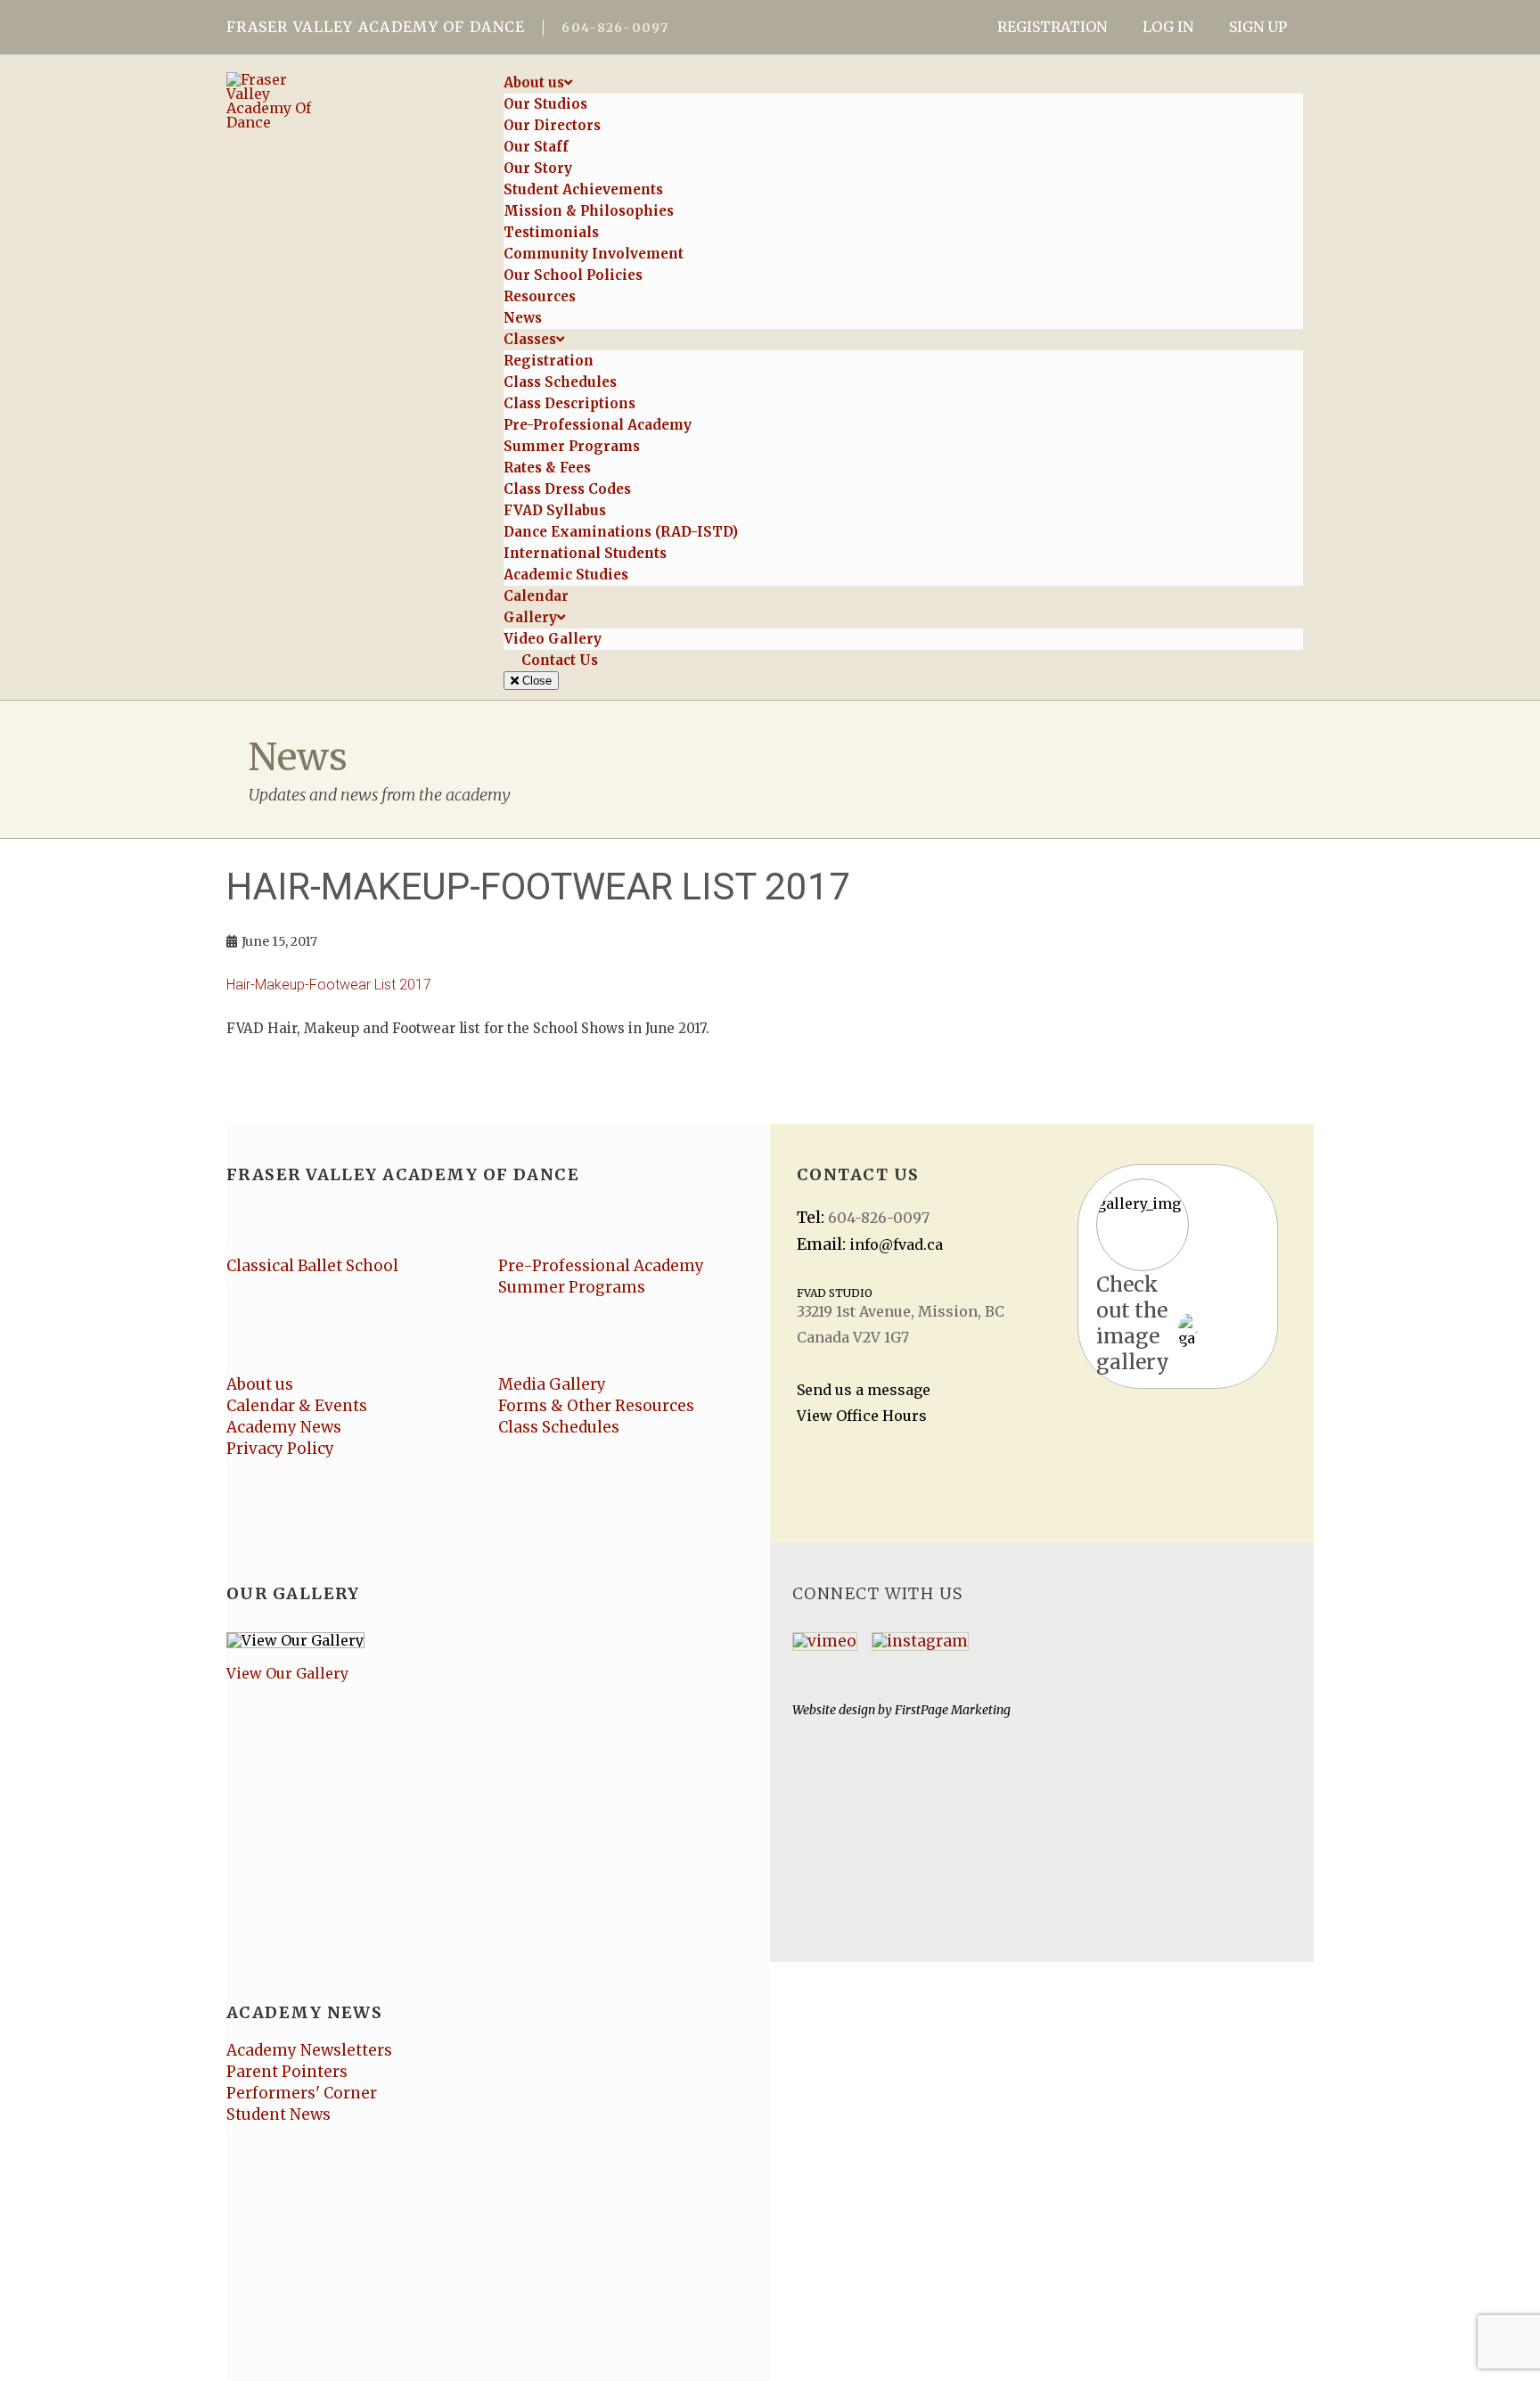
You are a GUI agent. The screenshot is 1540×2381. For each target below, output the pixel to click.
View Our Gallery (287, 1673)
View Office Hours (862, 1416)
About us (260, 1384)
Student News (279, 2114)
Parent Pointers (287, 2072)
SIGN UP (1258, 27)
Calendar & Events (297, 1406)
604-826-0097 (615, 28)
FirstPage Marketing (953, 1710)
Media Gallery (552, 1384)
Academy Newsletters (309, 2050)
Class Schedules (559, 1427)
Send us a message (864, 1390)
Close (535, 681)
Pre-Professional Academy (601, 1266)
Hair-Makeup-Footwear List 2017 (329, 985)
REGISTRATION (1052, 27)
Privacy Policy (280, 1449)
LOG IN (1168, 27)
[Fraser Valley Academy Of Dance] (349, 101)
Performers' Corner (302, 2093)
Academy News (284, 1427)
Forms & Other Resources (596, 1406)
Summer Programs (572, 1287)
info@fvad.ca (896, 1244)
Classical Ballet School (312, 1266)
